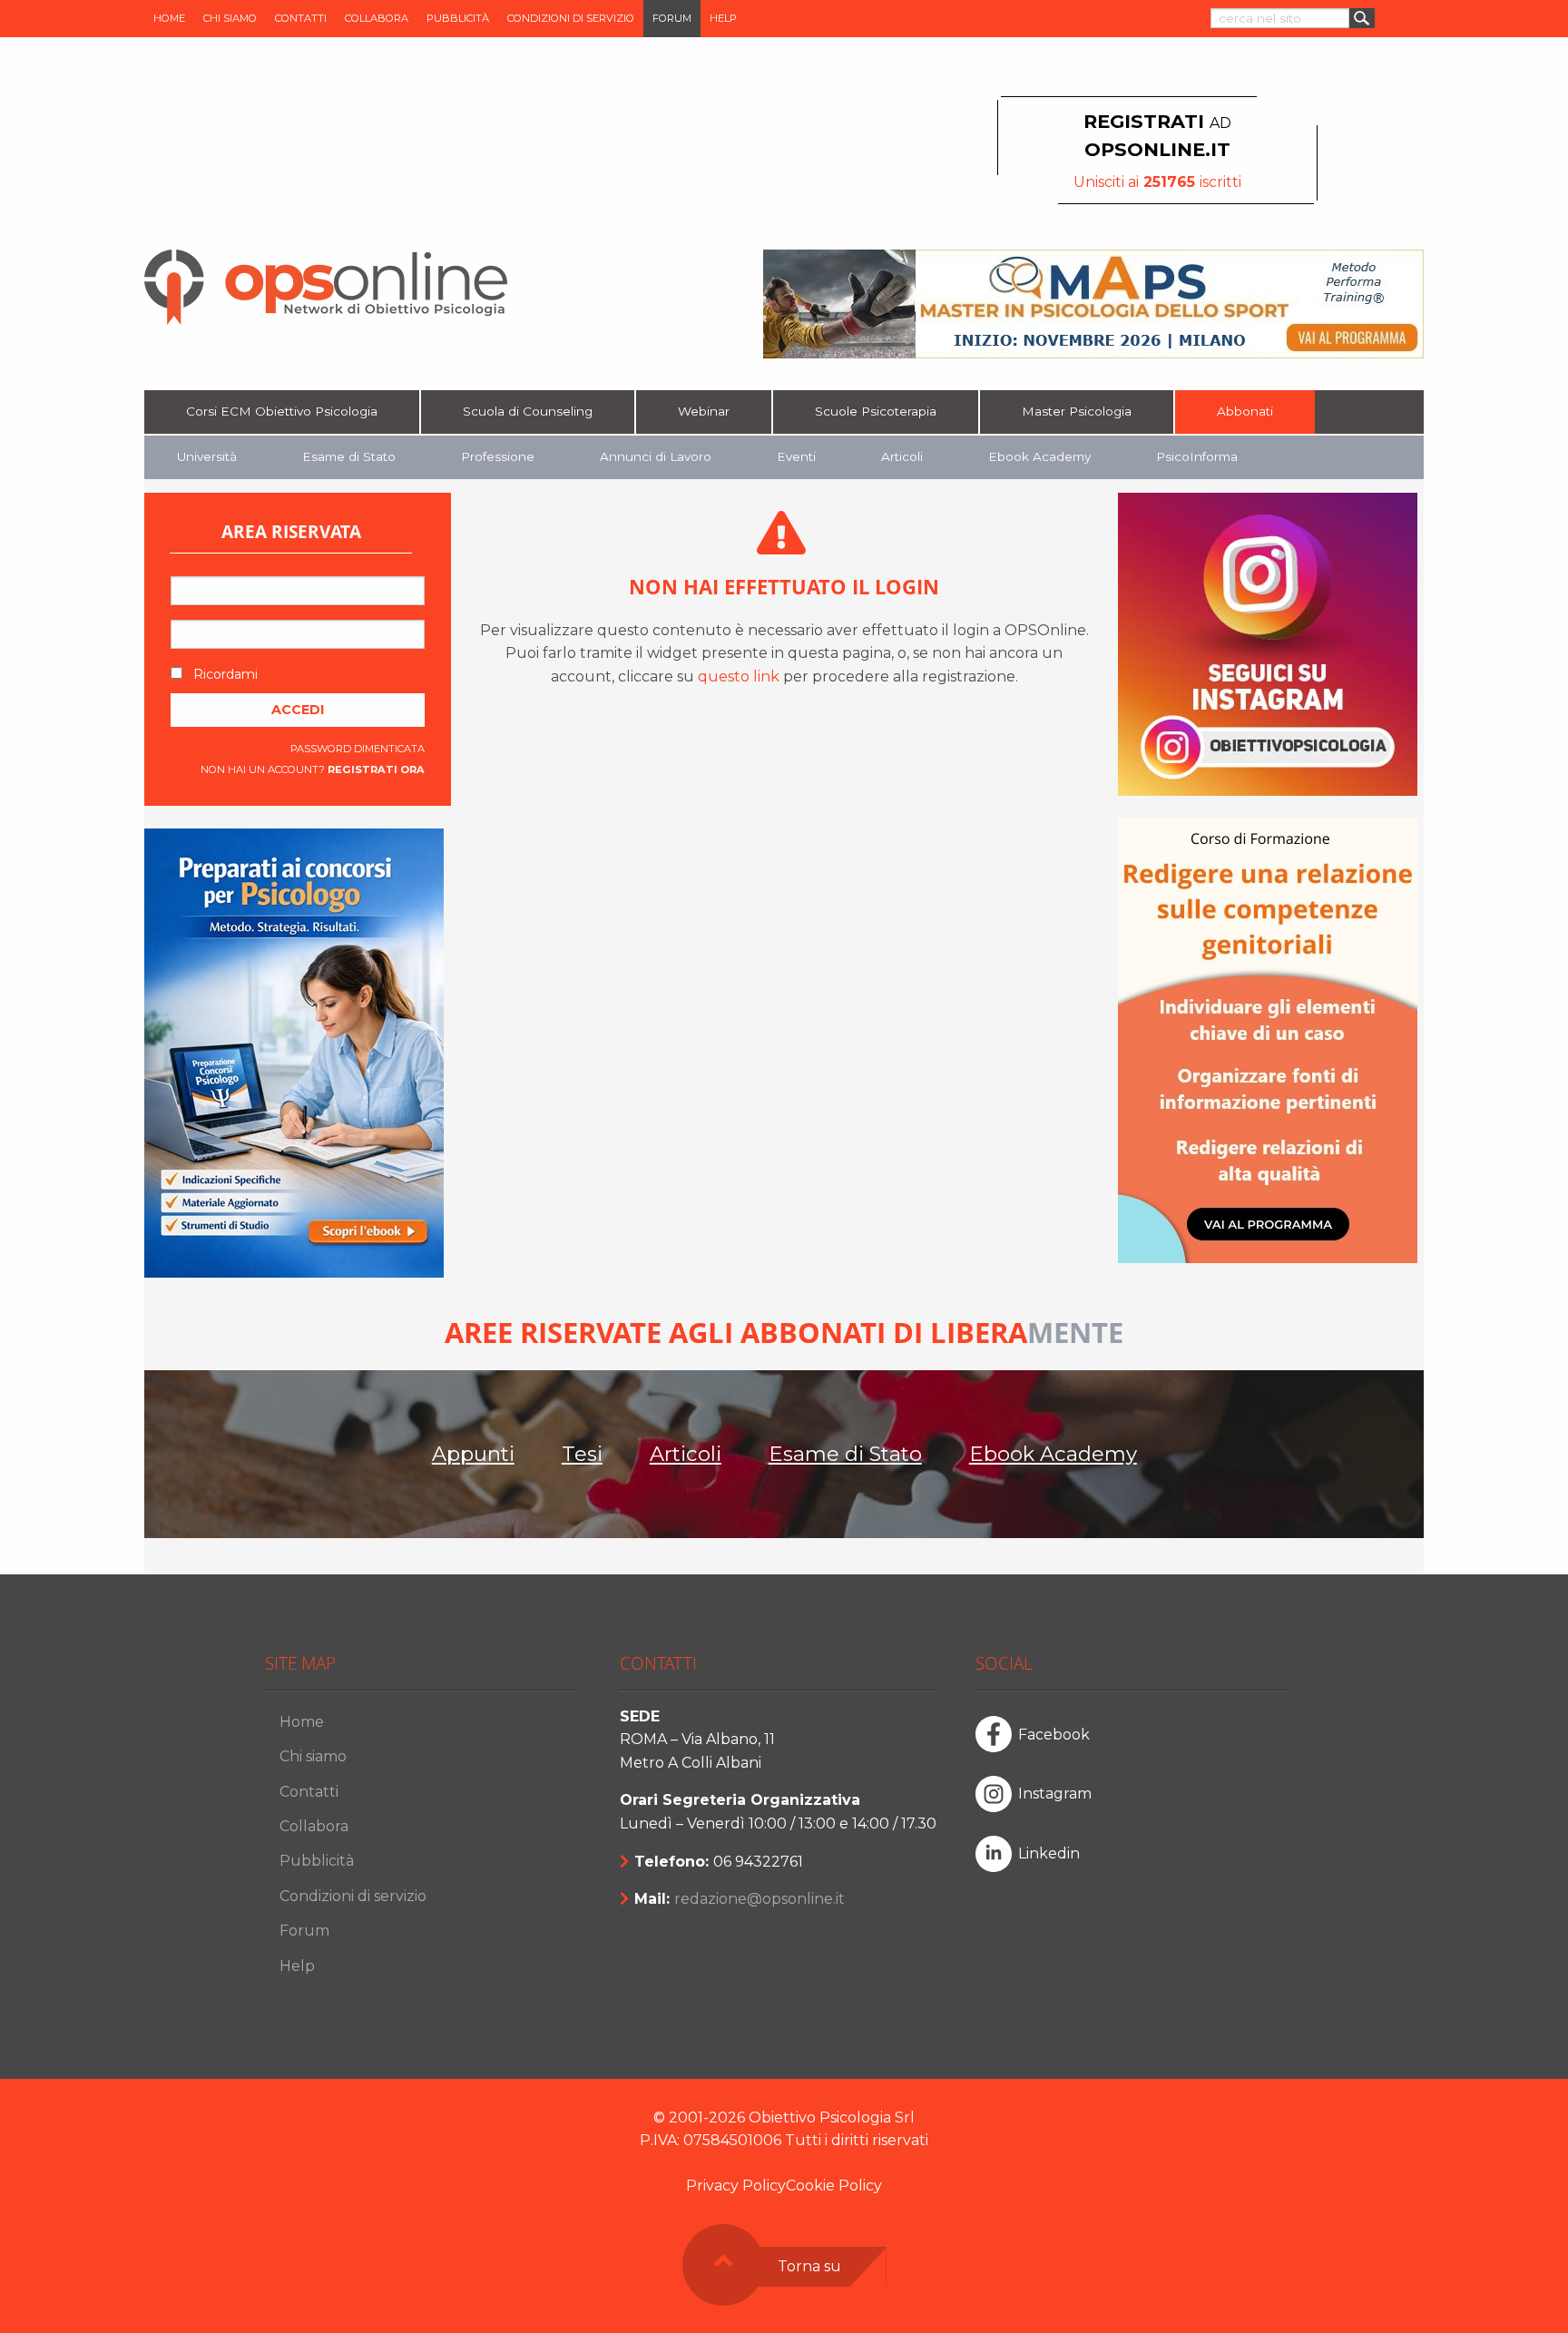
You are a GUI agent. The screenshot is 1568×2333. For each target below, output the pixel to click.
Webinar (704, 411)
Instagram (1055, 1794)
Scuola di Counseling (528, 411)
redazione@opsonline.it (759, 1899)
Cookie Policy (834, 2186)
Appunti (473, 1454)
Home (169, 18)
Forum (672, 18)
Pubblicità (458, 18)
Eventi (796, 456)
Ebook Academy (1039, 456)
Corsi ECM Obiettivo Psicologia (282, 411)
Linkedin (1049, 1853)
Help (723, 18)
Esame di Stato (349, 456)
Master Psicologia (1077, 411)
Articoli (902, 456)
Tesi (582, 1454)
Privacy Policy (736, 2186)
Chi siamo (230, 18)
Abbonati (1245, 411)
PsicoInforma (1197, 456)
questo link (739, 676)
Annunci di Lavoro (656, 456)
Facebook (1054, 1735)
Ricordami (224, 674)
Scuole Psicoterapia (876, 411)
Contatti (301, 18)
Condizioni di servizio (571, 18)
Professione (498, 456)
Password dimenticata (358, 749)
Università (207, 456)
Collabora (377, 18)
